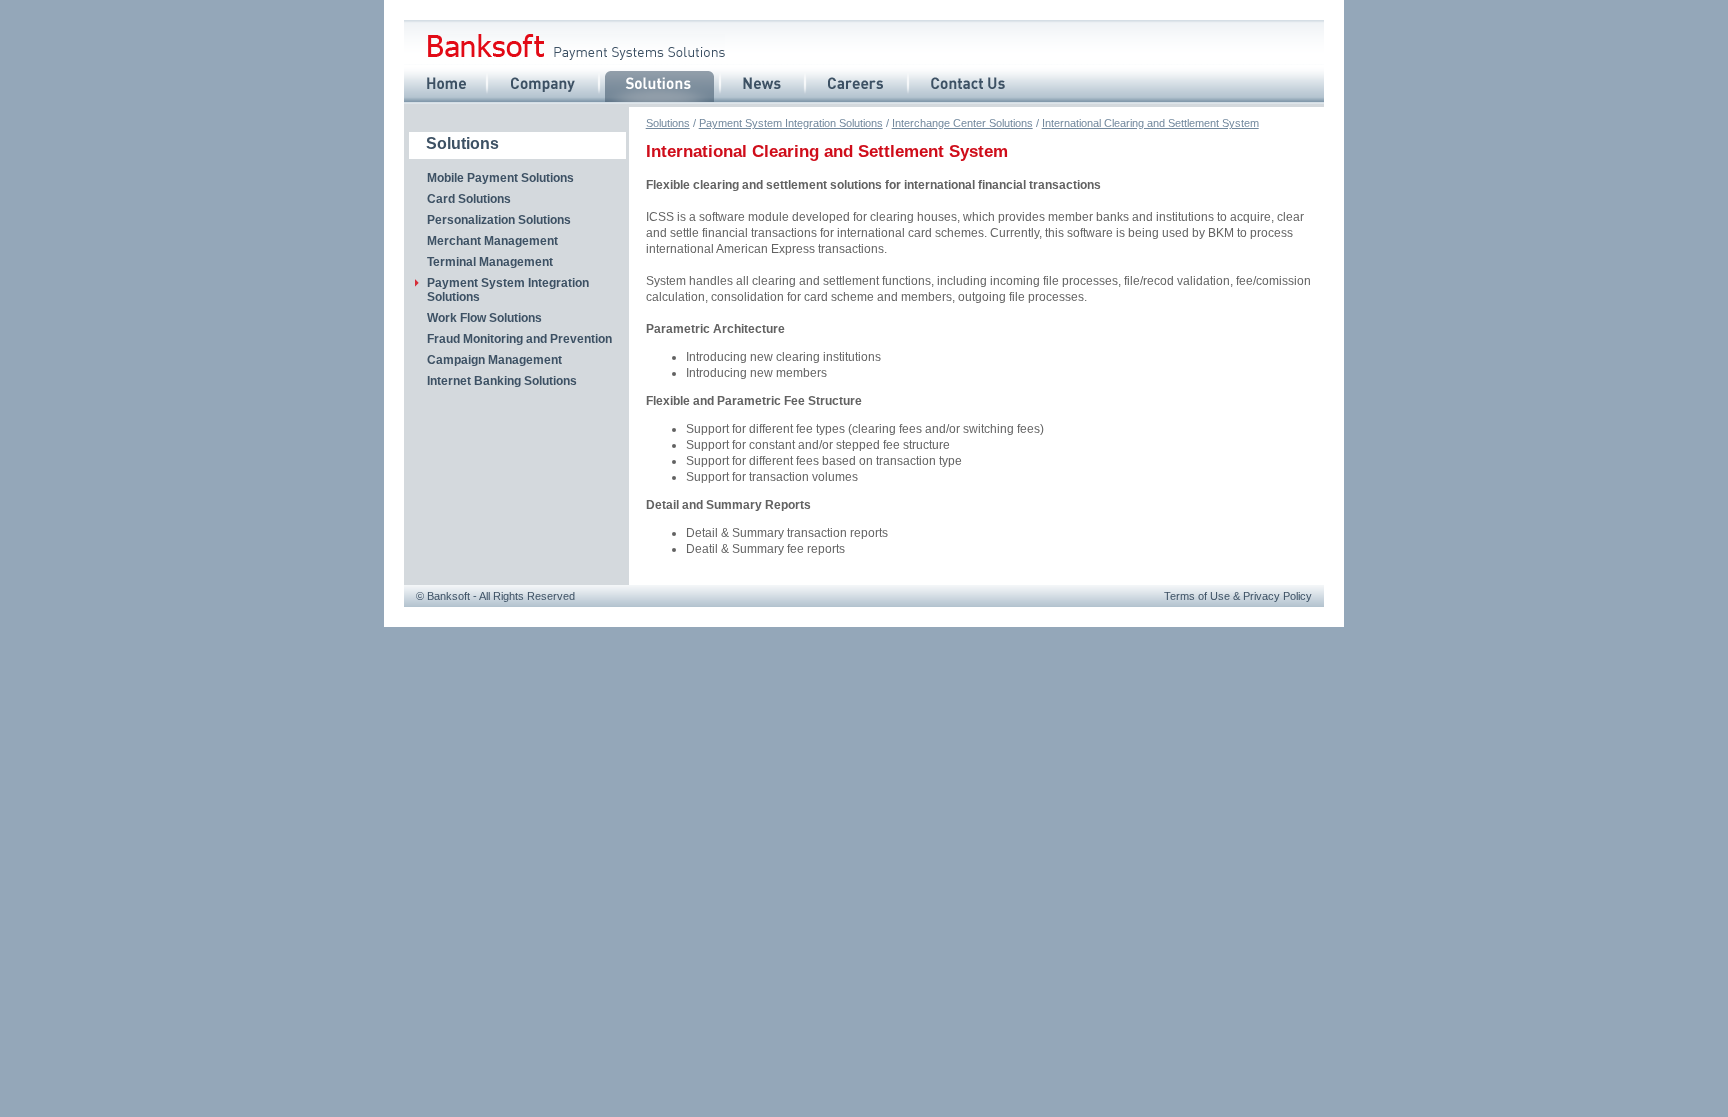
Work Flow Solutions (484, 318)
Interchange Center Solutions (962, 123)
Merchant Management (492, 241)
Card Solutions (469, 199)
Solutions (668, 123)
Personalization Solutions (499, 220)
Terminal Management (490, 262)
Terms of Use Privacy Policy (1238, 596)
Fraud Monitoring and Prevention (519, 339)
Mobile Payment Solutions (500, 178)
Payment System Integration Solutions (791, 123)
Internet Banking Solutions (502, 381)
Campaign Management (494, 360)
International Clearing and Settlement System (1150, 123)
